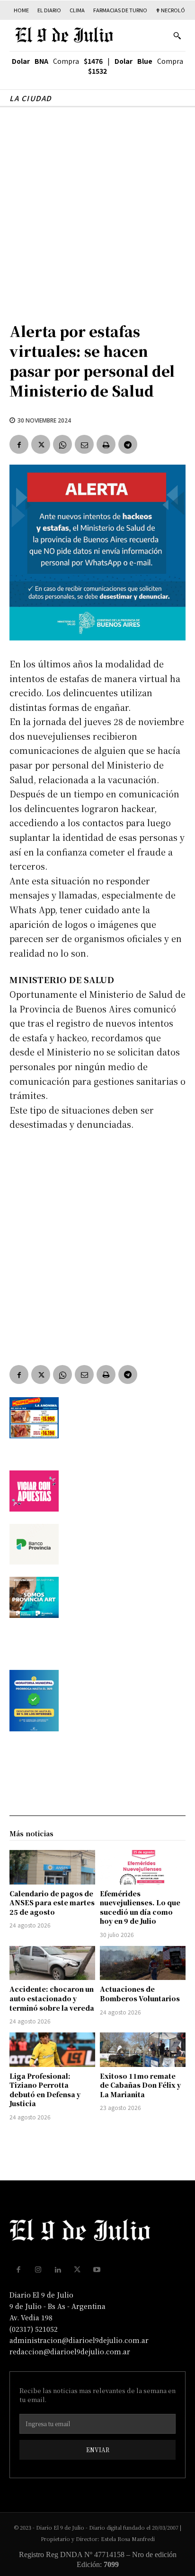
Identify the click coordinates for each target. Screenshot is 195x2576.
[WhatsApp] (62, 444)
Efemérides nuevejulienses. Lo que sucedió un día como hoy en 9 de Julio (140, 1907)
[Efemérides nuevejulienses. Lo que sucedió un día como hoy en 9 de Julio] (143, 1867)
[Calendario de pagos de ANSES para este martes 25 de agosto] (52, 1867)
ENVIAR (98, 2450)
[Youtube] (97, 2270)
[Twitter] (41, 444)
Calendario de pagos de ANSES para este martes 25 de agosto (52, 1903)
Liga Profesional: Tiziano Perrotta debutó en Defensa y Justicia (45, 2090)
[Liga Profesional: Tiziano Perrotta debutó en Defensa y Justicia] (52, 2049)
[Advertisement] (97, 209)
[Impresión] (106, 444)
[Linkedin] (58, 2270)
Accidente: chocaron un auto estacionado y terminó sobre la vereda (52, 1998)
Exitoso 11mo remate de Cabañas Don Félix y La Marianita (140, 2085)
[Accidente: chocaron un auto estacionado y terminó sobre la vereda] (52, 1963)
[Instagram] (38, 2270)
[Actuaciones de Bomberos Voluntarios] (143, 1963)
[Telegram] (128, 444)
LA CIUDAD (31, 98)
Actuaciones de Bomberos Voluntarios (140, 1994)
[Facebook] (19, 444)
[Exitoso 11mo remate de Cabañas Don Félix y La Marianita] (143, 2049)
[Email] (84, 444)
